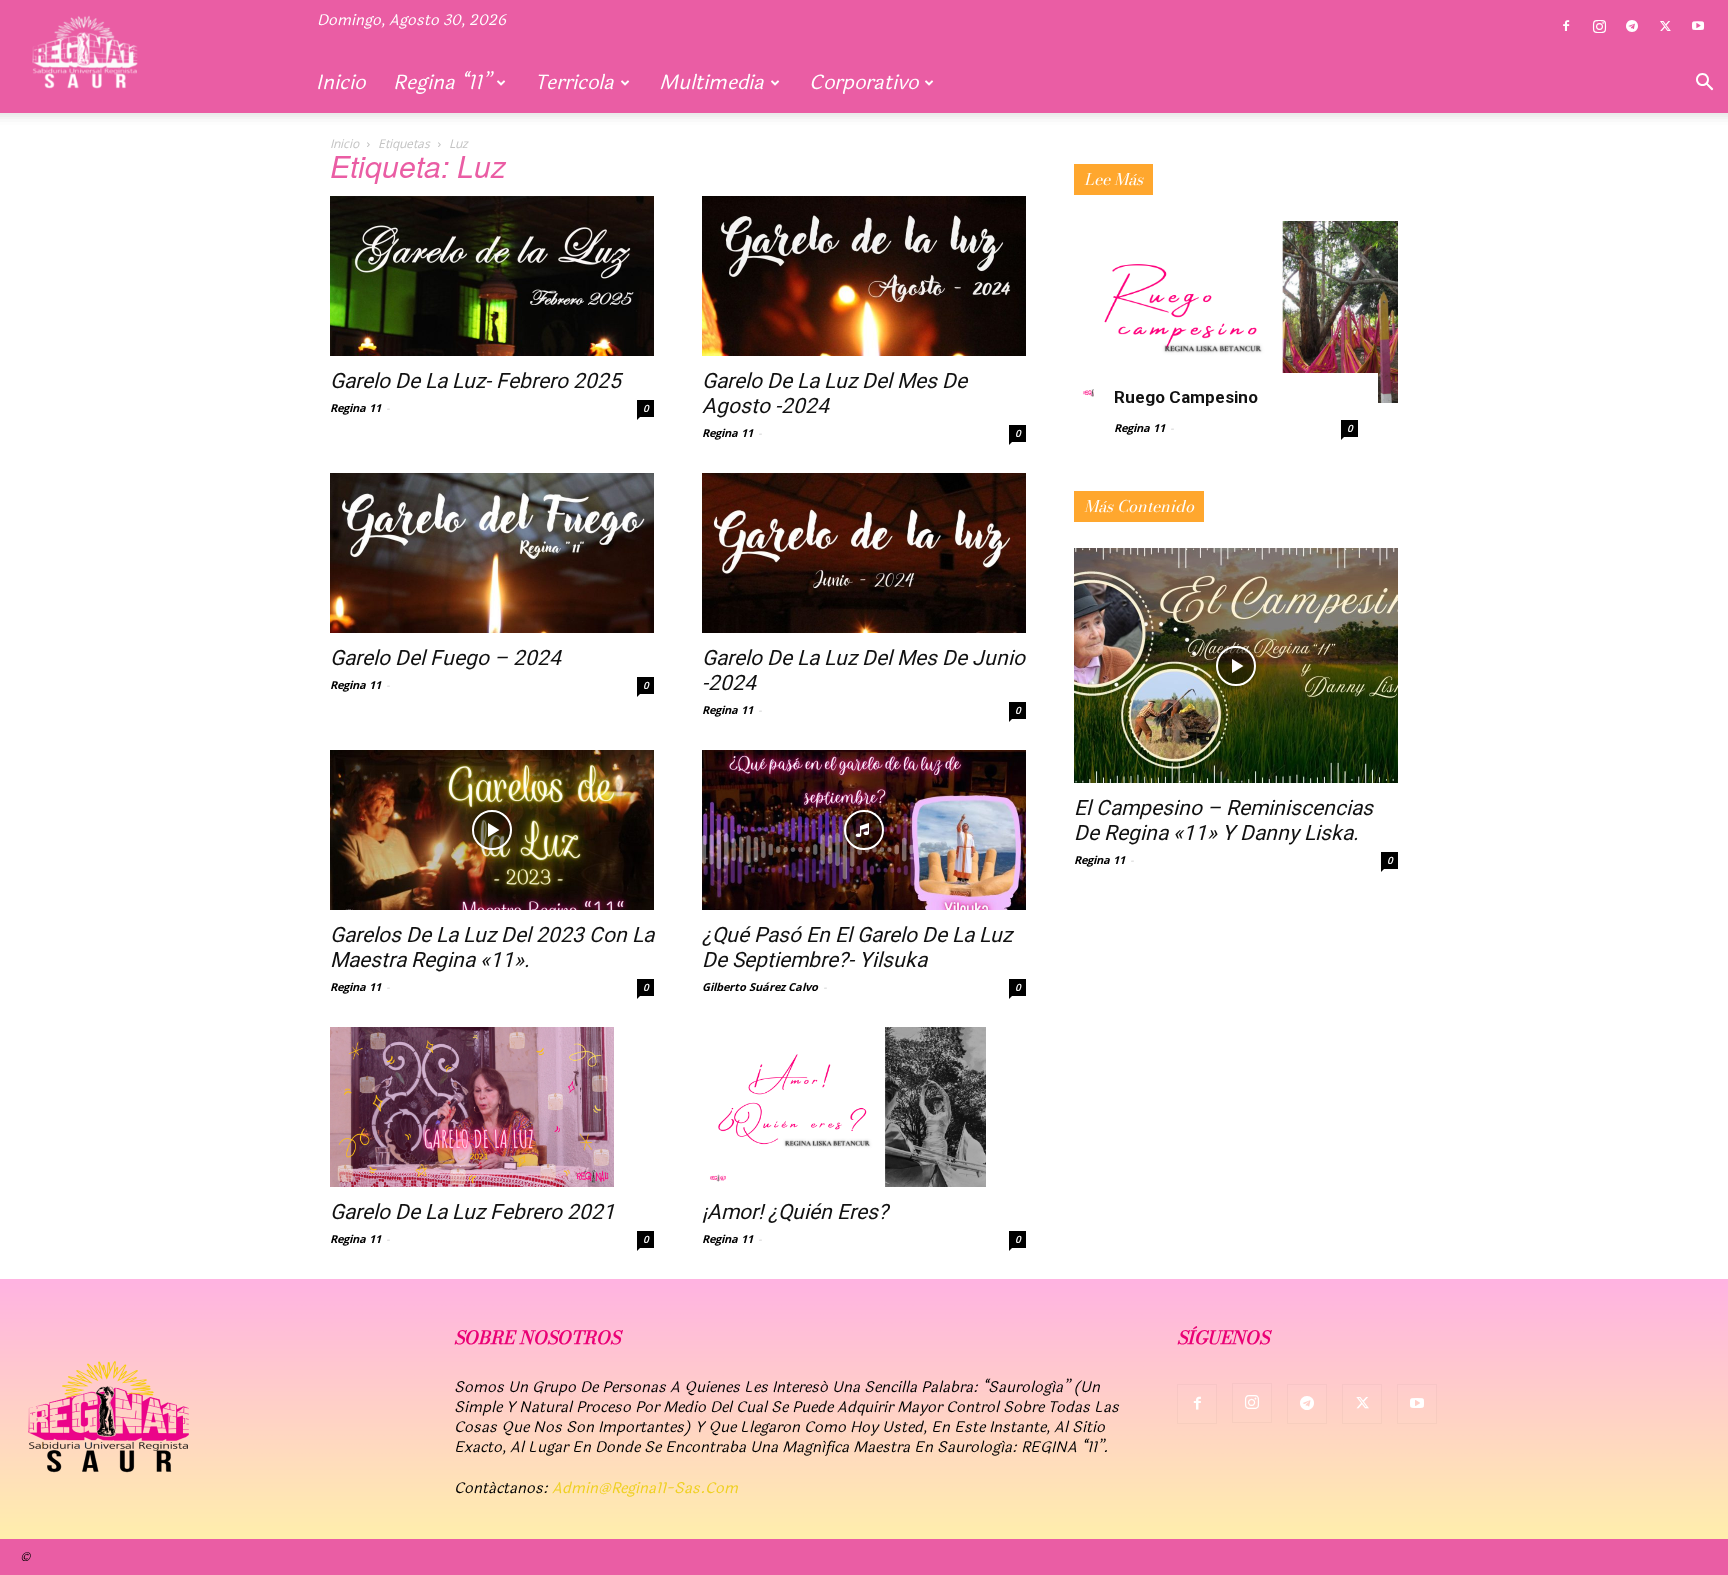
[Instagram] (1599, 27)
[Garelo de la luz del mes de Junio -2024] (864, 553)
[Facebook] (1566, 27)
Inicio (340, 82)
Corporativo (863, 82)
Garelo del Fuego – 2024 (445, 658)
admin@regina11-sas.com (645, 1488)
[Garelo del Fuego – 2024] (492, 553)
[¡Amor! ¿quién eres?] (864, 1107)
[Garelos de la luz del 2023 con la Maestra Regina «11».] (492, 830)
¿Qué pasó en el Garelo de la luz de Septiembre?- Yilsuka (857, 947)
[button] (1704, 84)
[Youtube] (1698, 27)
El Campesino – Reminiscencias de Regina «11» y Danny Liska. (1223, 820)
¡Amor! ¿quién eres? (795, 1212)
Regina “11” (441, 82)
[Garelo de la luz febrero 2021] (492, 1107)
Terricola (574, 82)
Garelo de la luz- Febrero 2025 (475, 381)
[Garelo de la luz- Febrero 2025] (492, 276)
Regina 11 (355, 407)
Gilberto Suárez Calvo (760, 986)
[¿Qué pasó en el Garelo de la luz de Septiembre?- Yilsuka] (864, 830)
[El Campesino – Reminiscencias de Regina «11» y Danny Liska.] (1236, 665)
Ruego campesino (1186, 397)
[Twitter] (1665, 27)
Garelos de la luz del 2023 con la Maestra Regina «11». (492, 947)
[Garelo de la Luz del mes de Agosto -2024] (864, 276)
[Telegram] (1632, 27)
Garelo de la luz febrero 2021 (472, 1212)
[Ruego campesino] (1236, 312)
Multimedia (711, 82)
